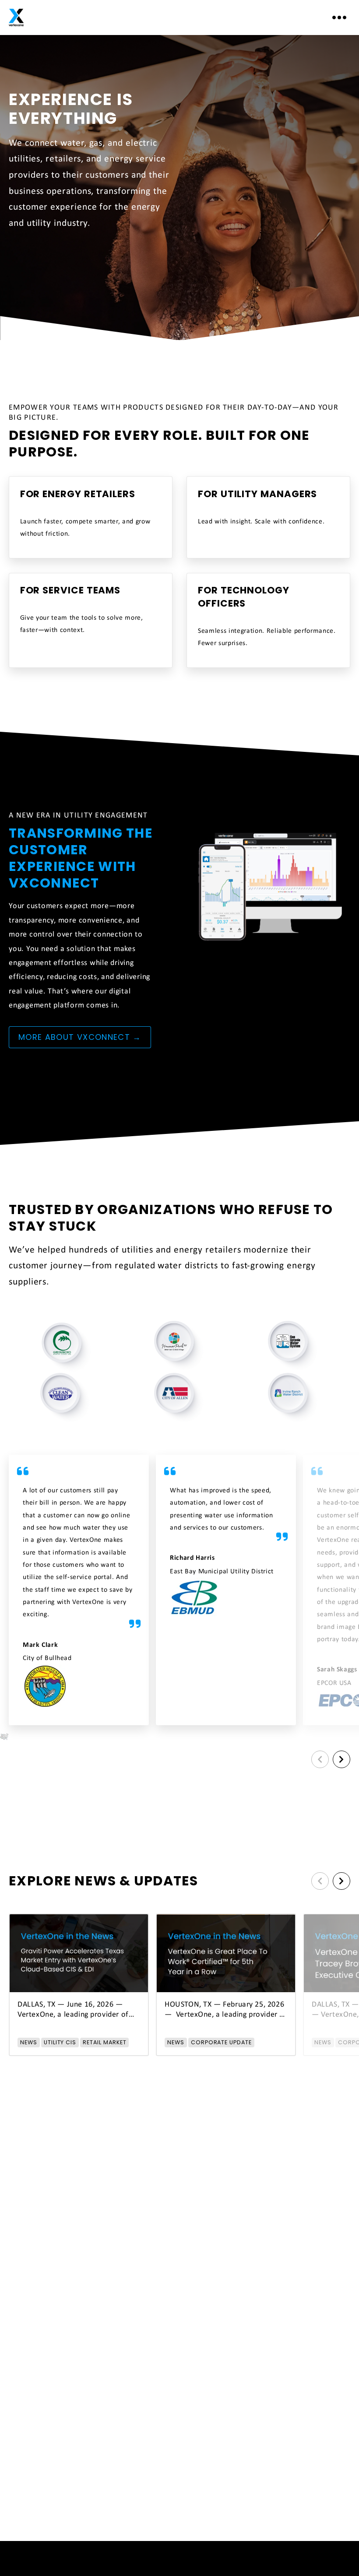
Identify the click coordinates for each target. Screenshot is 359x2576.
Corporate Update (221, 2042)
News (29, 2042)
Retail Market (104, 2042)
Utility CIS (60, 2042)
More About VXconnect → (80, 1037)
